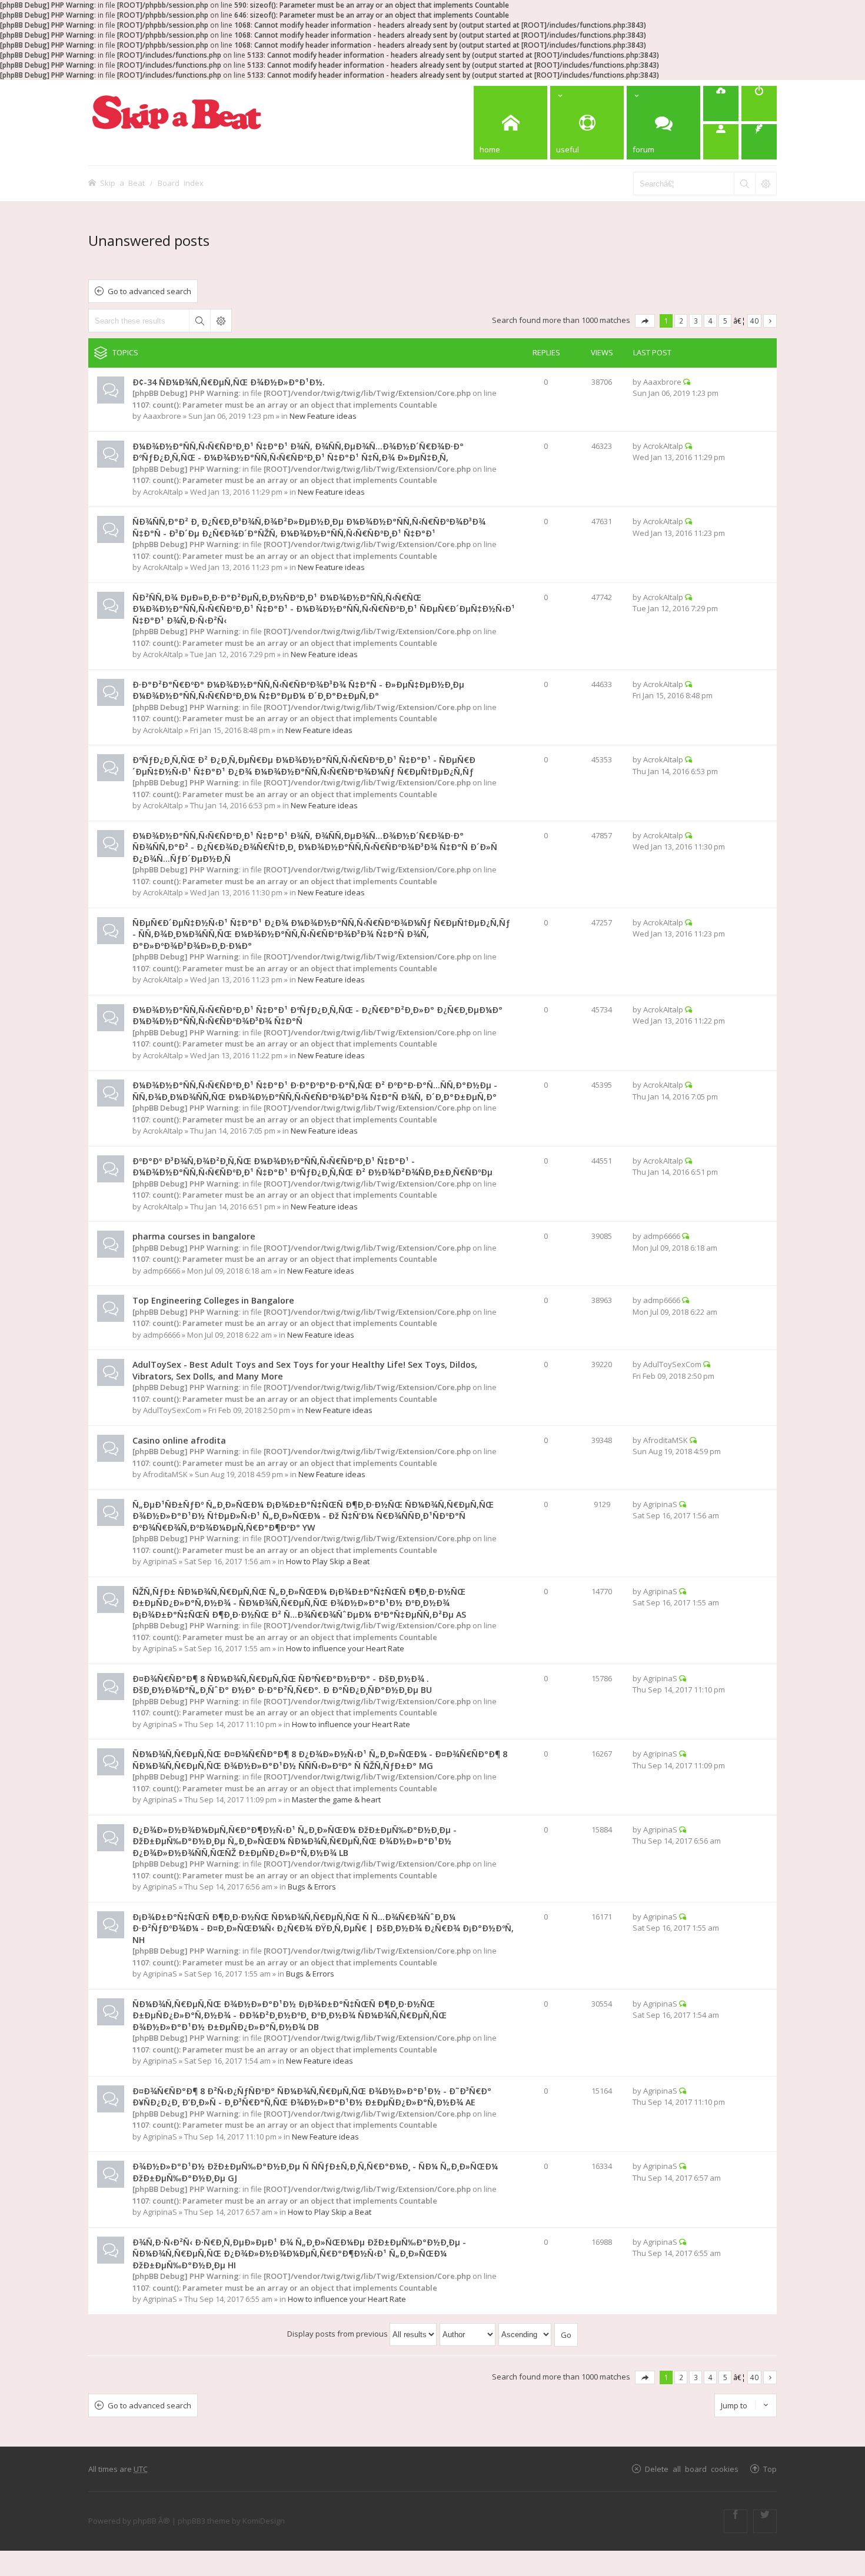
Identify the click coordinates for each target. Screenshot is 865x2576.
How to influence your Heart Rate (345, 1648)
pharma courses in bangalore (194, 1236)
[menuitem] (721, 104)
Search (199, 321)
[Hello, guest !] (721, 142)
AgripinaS (160, 1561)
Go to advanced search (149, 291)
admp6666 (162, 1271)
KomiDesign (264, 2521)
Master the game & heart (336, 1799)
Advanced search (221, 321)
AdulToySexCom (172, 1410)
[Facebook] (736, 2521)
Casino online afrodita (179, 1440)
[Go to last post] (687, 382)
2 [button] (681, 321)
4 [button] (711, 321)
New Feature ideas (323, 416)
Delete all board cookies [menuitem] (692, 2469)
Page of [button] (645, 321)
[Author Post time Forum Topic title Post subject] (468, 2334)
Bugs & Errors (312, 1887)
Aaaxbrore (162, 416)
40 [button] (754, 321)
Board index (181, 183)
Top (770, 2469)
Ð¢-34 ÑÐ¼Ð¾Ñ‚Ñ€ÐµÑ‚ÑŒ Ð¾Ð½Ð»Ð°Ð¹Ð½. (229, 382)
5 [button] (725, 321)
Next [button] (770, 321)
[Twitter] (765, 2521)
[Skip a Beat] (177, 112)
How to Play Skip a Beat (328, 1561)
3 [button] (696, 321)
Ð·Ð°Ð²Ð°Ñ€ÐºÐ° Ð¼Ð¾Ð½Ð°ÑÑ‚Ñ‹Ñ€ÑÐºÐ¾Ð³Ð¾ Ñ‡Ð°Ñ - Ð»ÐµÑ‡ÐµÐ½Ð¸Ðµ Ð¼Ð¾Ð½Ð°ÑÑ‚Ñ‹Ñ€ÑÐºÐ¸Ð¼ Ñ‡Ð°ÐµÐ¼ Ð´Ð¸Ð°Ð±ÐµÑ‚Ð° (298, 690)
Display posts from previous (338, 2334)
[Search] (744, 184)
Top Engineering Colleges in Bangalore (213, 1300)
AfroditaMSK (165, 1474)
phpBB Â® (152, 2521)
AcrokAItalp (163, 492)
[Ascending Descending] (525, 2334)
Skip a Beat (122, 183)
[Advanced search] (766, 184)
